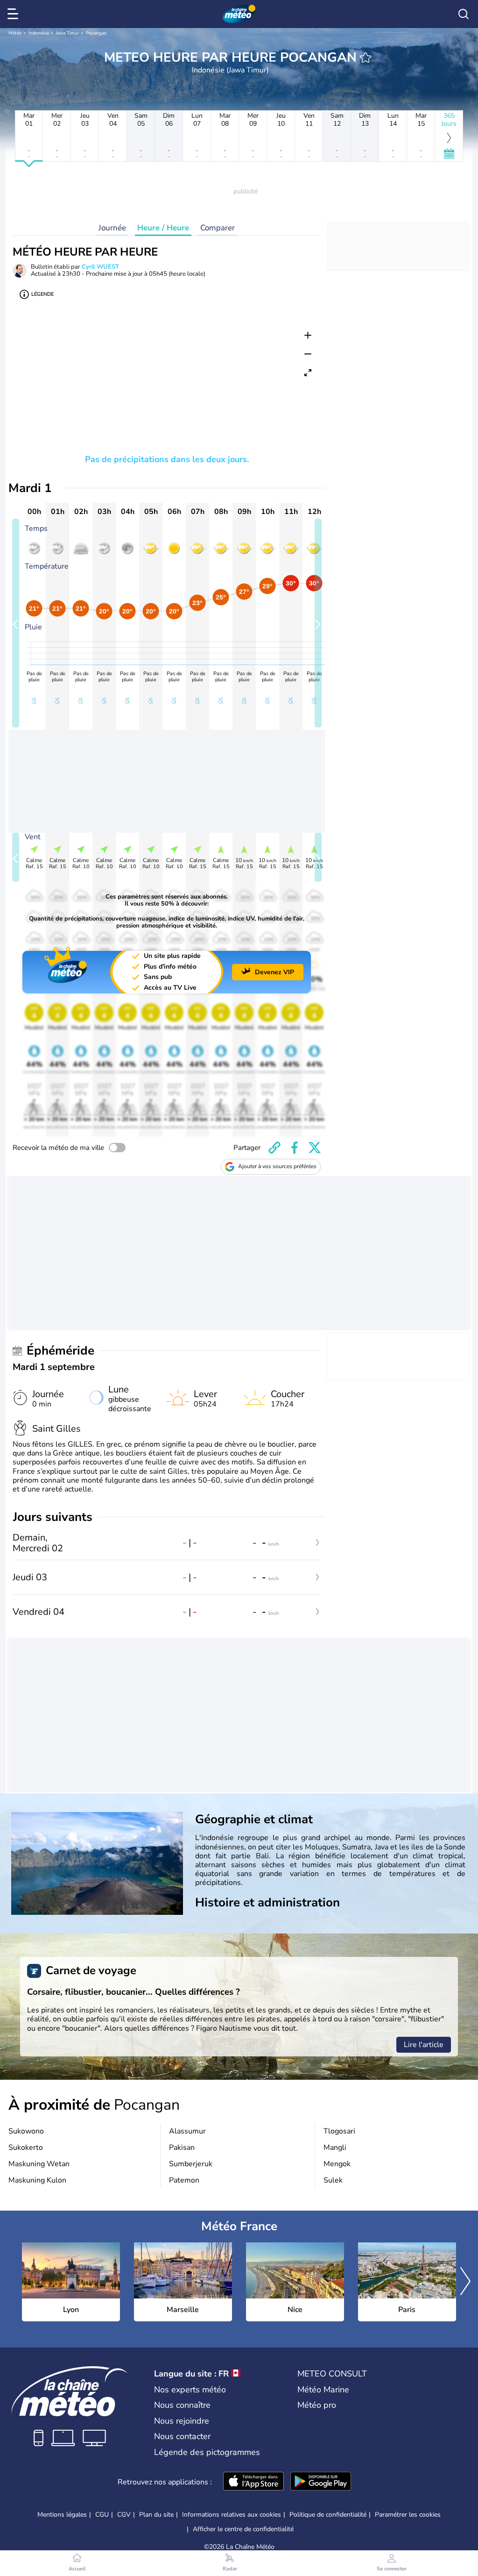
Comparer (218, 228)
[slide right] (318, 623)
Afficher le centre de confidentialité (243, 2529)
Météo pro (317, 2405)
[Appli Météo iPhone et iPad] (253, 2482)
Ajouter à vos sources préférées (277, 1166)
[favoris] (366, 57)
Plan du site (156, 2515)
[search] (464, 14)
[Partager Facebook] (295, 1148)
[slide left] (16, 623)
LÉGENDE (42, 294)
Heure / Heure (163, 228)
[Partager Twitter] (315, 1148)
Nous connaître (182, 2405)
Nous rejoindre (182, 2421)
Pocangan (96, 33)
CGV (124, 2515)
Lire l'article (424, 2045)
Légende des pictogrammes (207, 2452)
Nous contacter (182, 2436)
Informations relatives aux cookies (232, 2515)
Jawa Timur (67, 33)
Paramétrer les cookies (408, 2515)
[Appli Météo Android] (321, 2482)
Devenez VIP (274, 972)
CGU (102, 2515)
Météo (15, 33)
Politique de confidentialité (328, 2515)
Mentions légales (62, 2515)
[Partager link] (274, 1148)
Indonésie (39, 33)
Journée (112, 228)
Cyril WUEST (100, 267)
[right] (465, 2282)
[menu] (14, 14)
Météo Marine (323, 2390)
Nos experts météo (190, 2390)
